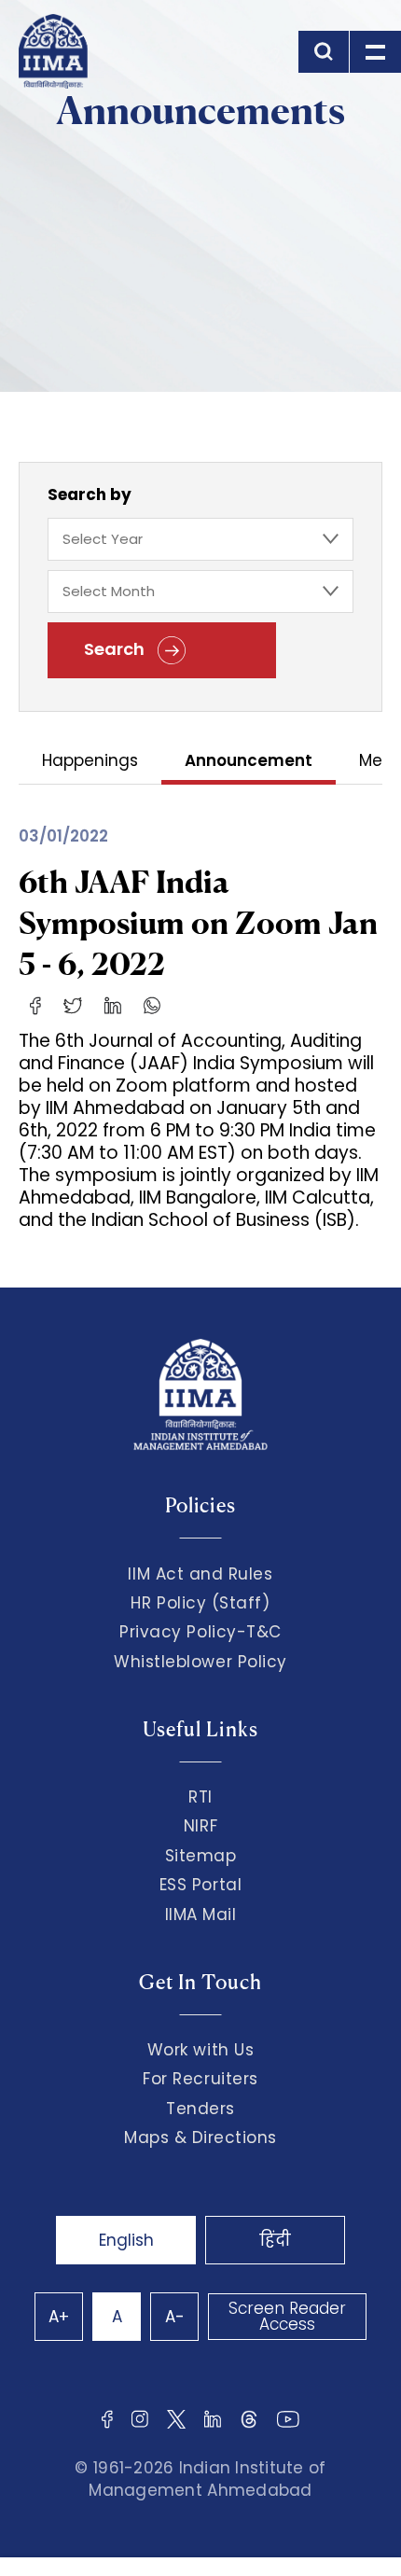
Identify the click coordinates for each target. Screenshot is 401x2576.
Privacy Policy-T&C (200, 1632)
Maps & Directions (200, 2137)
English (126, 2240)
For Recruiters (200, 2079)
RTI (200, 1797)
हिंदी (275, 2240)
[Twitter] (73, 1005)
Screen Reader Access (287, 2316)
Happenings (90, 762)
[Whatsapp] (152, 1005)
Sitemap (201, 1856)
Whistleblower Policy (200, 1662)
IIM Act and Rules (200, 1574)
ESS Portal (200, 1885)
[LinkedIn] (113, 1005)
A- (175, 2317)
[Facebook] (35, 1005)
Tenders (200, 2109)
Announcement (249, 762)
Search (116, 649)
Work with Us (200, 2050)
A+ (59, 2317)
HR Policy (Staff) (200, 1603)
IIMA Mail (201, 1915)
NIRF (200, 1826)
